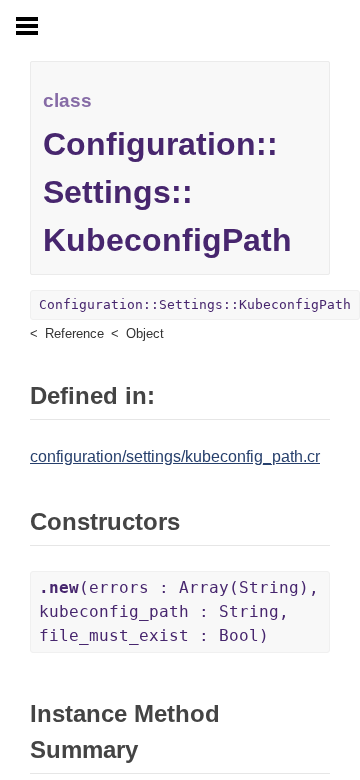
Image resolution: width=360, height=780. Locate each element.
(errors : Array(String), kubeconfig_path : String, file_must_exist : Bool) (179, 611)
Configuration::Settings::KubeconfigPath (195, 304)
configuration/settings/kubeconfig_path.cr (175, 456)
